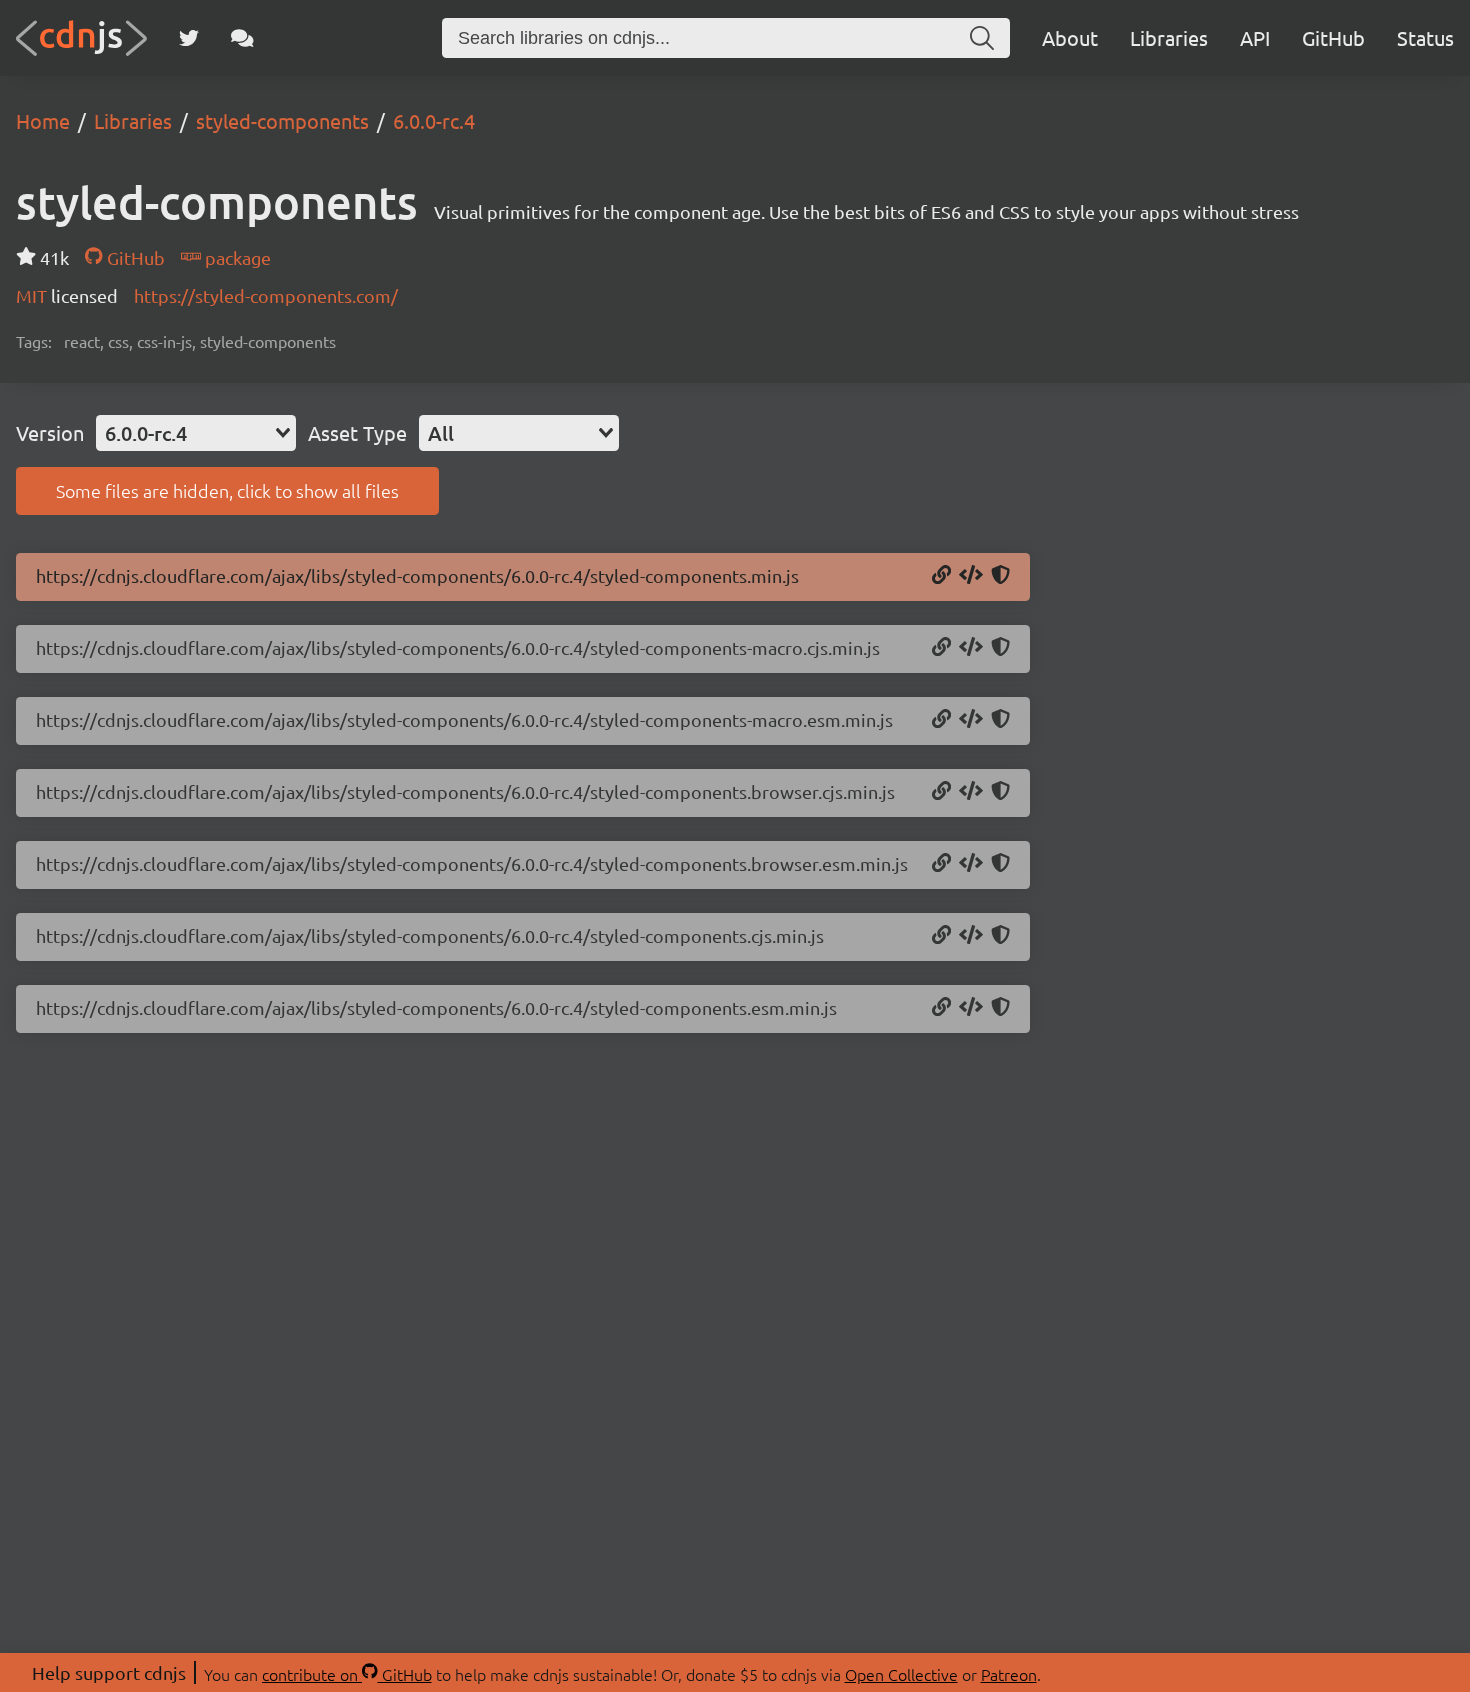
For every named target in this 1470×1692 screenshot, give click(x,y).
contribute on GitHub (347, 1674)
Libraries (1169, 37)
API (1255, 37)
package (236, 257)
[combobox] (196, 433)
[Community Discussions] (242, 38)
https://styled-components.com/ (266, 295)
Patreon (1009, 1674)
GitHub (1333, 37)
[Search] (982, 38)
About (1070, 37)
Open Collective (901, 1674)
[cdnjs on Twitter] (189, 38)
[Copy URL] (941, 576)
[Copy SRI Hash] (1000, 576)
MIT (33, 295)
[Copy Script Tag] (971, 576)
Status (1425, 37)
